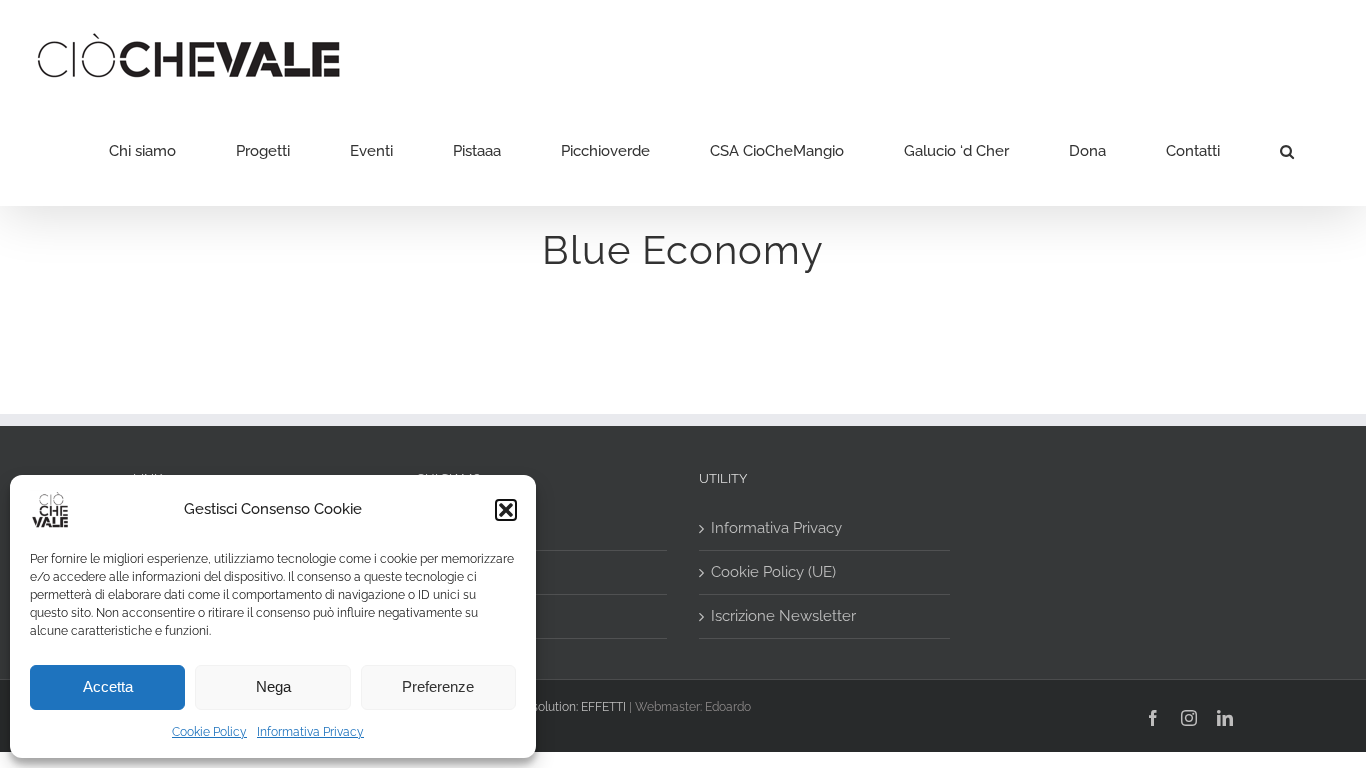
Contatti (455, 616)
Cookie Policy (209, 732)
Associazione (472, 528)
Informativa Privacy (310, 732)
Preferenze (438, 686)
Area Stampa (472, 572)
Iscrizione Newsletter (783, 616)
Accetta (108, 686)
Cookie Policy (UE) (773, 572)
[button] (506, 510)
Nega (273, 686)
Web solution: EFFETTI (564, 707)
